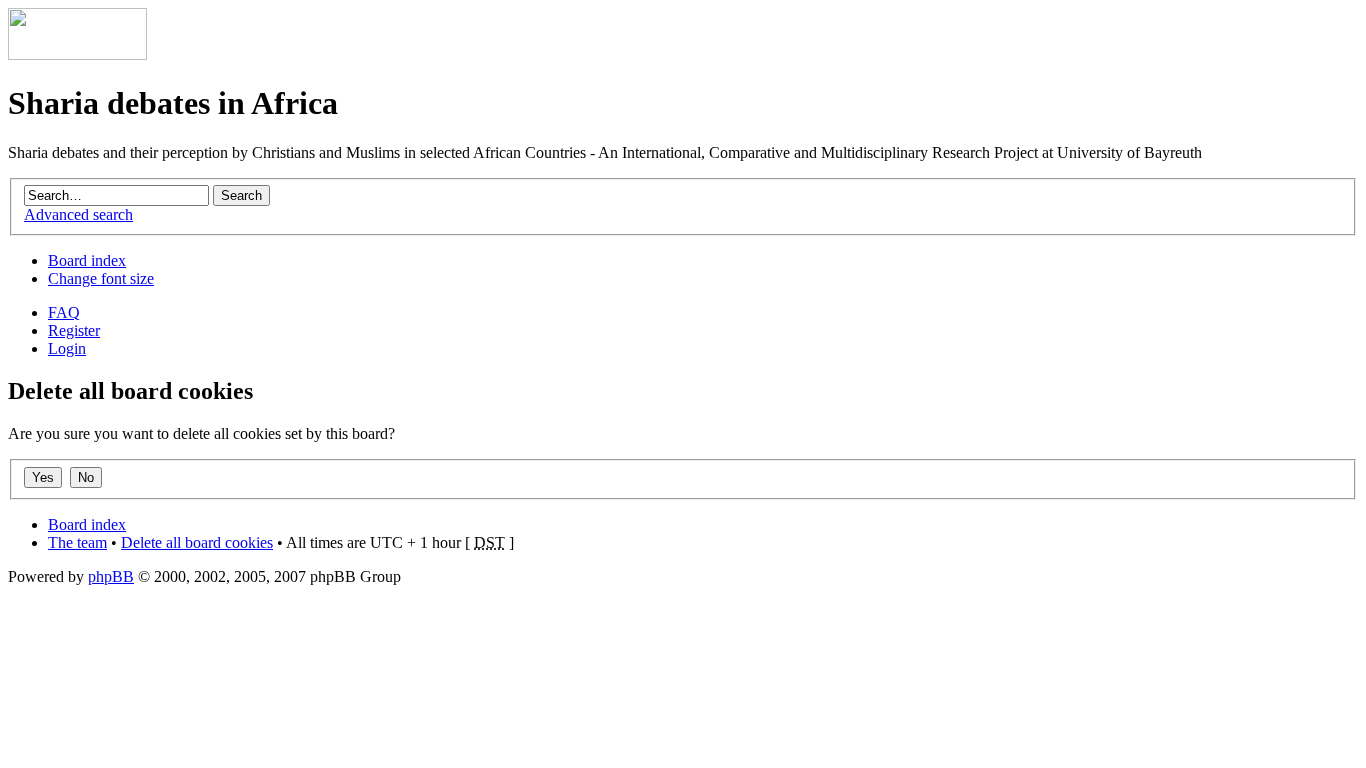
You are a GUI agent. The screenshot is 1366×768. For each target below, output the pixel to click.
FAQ (64, 312)
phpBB (111, 576)
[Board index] (77, 54)
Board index (87, 260)
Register (74, 330)
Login (67, 348)
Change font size (101, 278)
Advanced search (78, 214)
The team (77, 542)
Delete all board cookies (197, 542)
